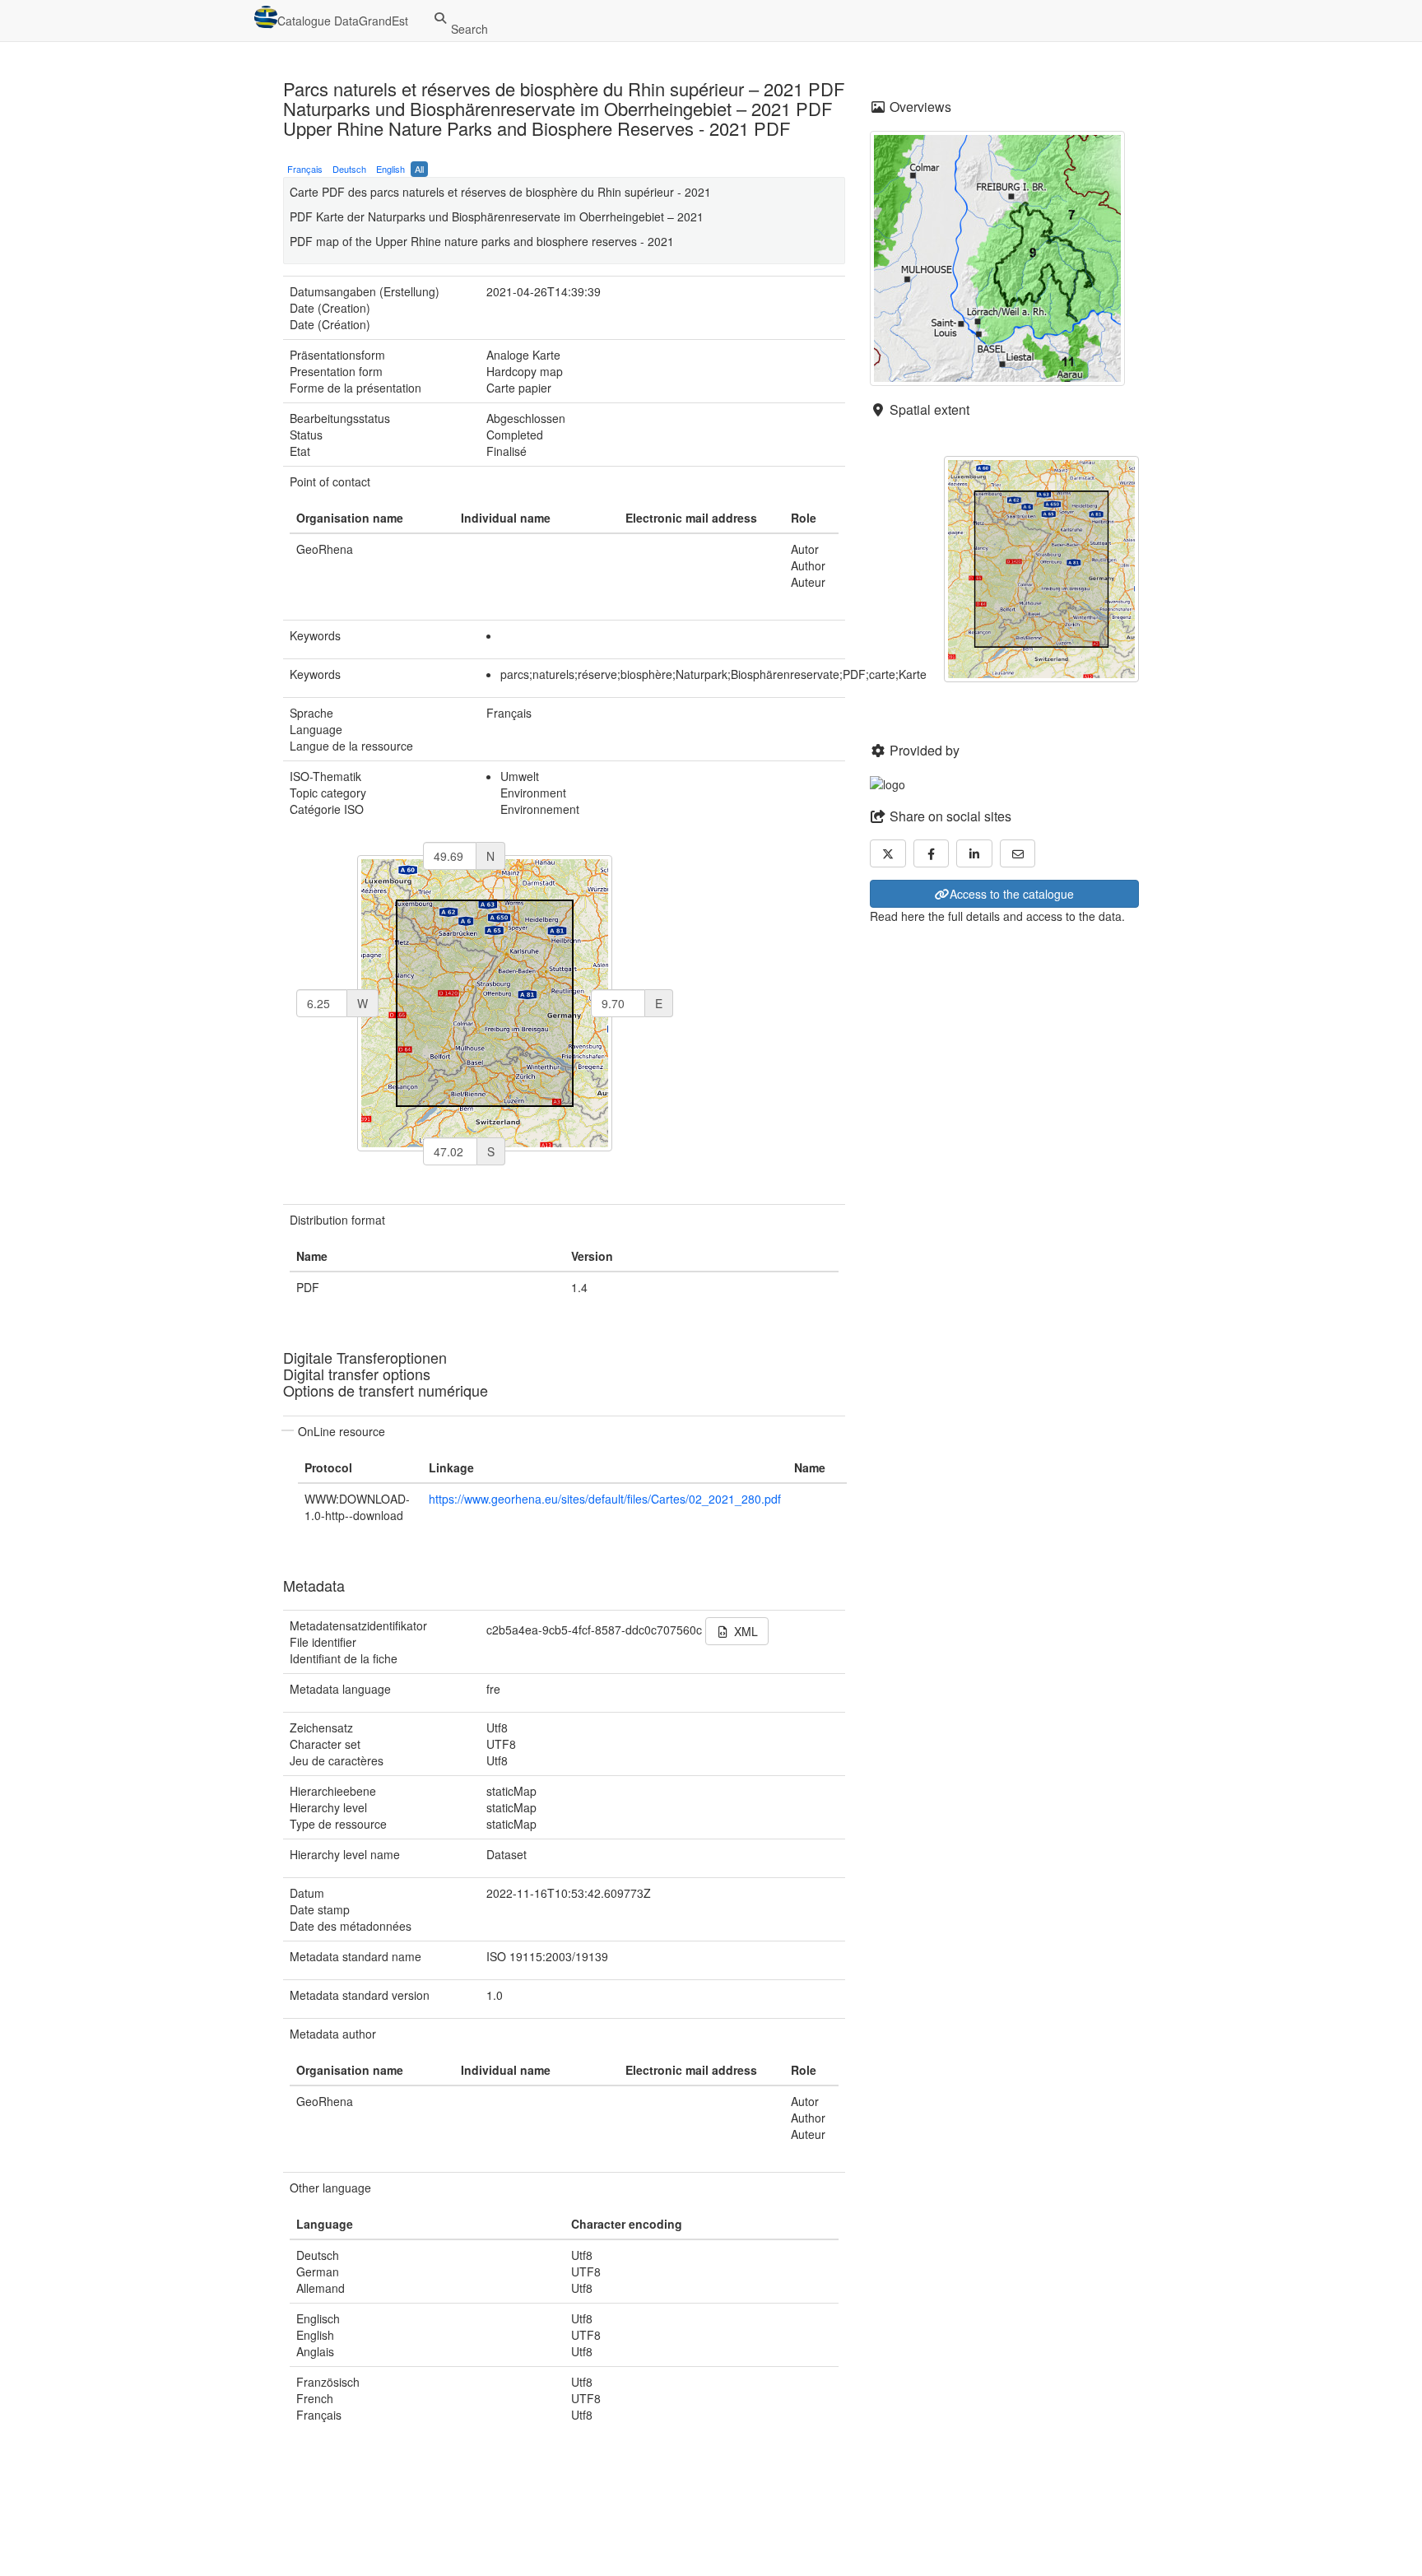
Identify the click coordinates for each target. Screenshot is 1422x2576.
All (419, 169)
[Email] (1018, 853)
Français (305, 169)
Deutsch (349, 169)
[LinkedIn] (974, 853)
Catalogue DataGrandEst (343, 21)
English (390, 169)
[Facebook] (932, 853)
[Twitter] (888, 853)
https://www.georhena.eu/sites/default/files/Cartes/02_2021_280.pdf (605, 1499)
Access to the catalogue (1012, 894)
